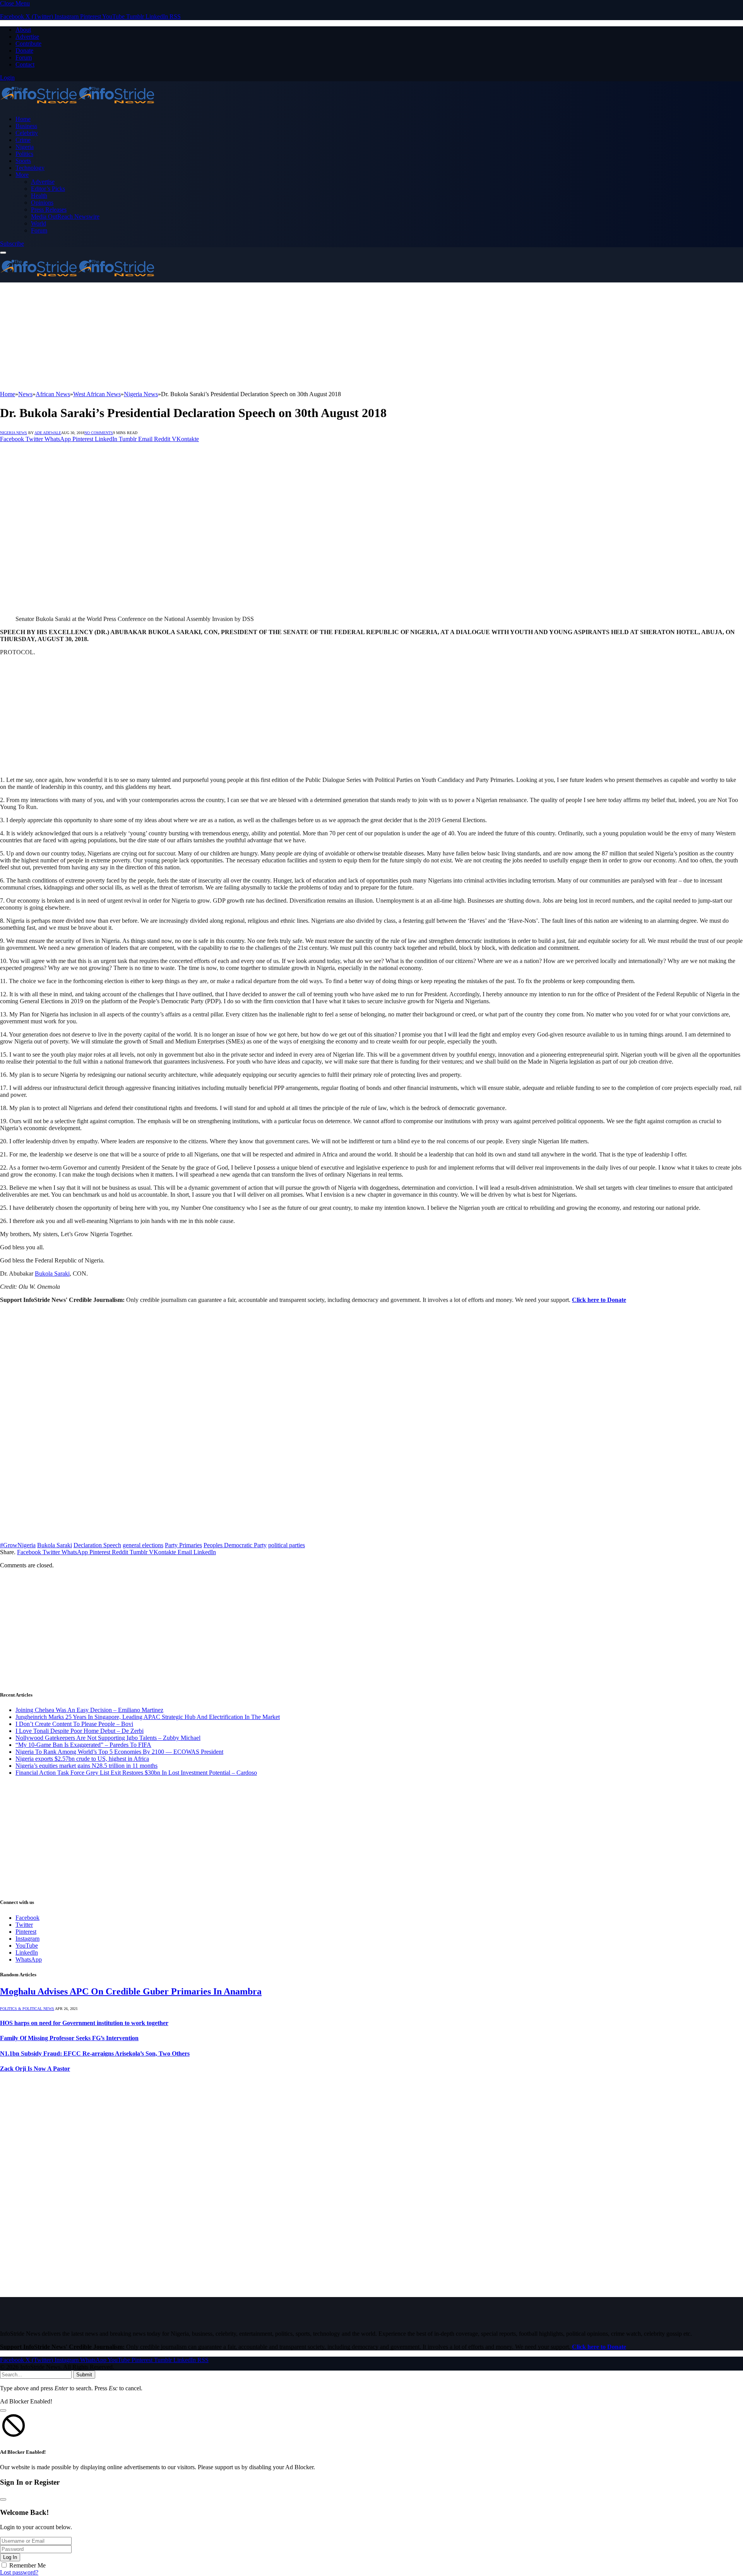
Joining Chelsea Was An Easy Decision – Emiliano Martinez (89, 1710)
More (22, 175)
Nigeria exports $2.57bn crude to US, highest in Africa (82, 1759)
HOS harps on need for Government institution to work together (84, 2023)
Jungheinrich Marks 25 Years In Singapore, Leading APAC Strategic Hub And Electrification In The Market (148, 1717)
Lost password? (19, 2572)
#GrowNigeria (18, 1545)
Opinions (42, 203)
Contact (25, 64)
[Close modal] (3, 2410)
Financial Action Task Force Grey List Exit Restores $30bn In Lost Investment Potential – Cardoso (136, 1773)
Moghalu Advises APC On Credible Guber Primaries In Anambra (131, 1991)
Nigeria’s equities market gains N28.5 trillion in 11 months (86, 1766)
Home (23, 119)
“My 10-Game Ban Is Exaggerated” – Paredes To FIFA (83, 1745)
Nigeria (25, 147)
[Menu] (3, 253)
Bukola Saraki (52, 1273)
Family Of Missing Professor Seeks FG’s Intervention (69, 2038)
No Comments (99, 433)
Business (26, 126)
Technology (30, 168)
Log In (10, 2557)
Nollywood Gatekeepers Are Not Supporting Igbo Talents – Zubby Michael (108, 1738)
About (23, 30)
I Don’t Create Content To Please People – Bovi (74, 1724)
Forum (24, 57)
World (39, 223)
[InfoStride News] (77, 106)
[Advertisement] (232, 337)
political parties (287, 1545)
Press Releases (49, 210)
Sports (23, 161)
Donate (24, 50)
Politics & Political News (27, 2009)
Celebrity (27, 133)
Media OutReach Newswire (65, 216)
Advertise (27, 37)
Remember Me (27, 2565)
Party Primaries (183, 1545)
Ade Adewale (48, 433)
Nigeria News (14, 433)
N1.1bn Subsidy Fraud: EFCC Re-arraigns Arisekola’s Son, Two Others (95, 2053)
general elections (143, 1545)
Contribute (28, 44)
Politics (24, 154)
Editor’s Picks (48, 189)
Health (39, 196)
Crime (23, 140)
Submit (84, 2375)
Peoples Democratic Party (235, 1545)
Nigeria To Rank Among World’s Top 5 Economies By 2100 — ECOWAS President (119, 1752)
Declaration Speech (97, 1545)
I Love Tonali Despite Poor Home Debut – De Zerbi (80, 1731)
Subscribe (12, 244)
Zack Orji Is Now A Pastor (35, 2069)
